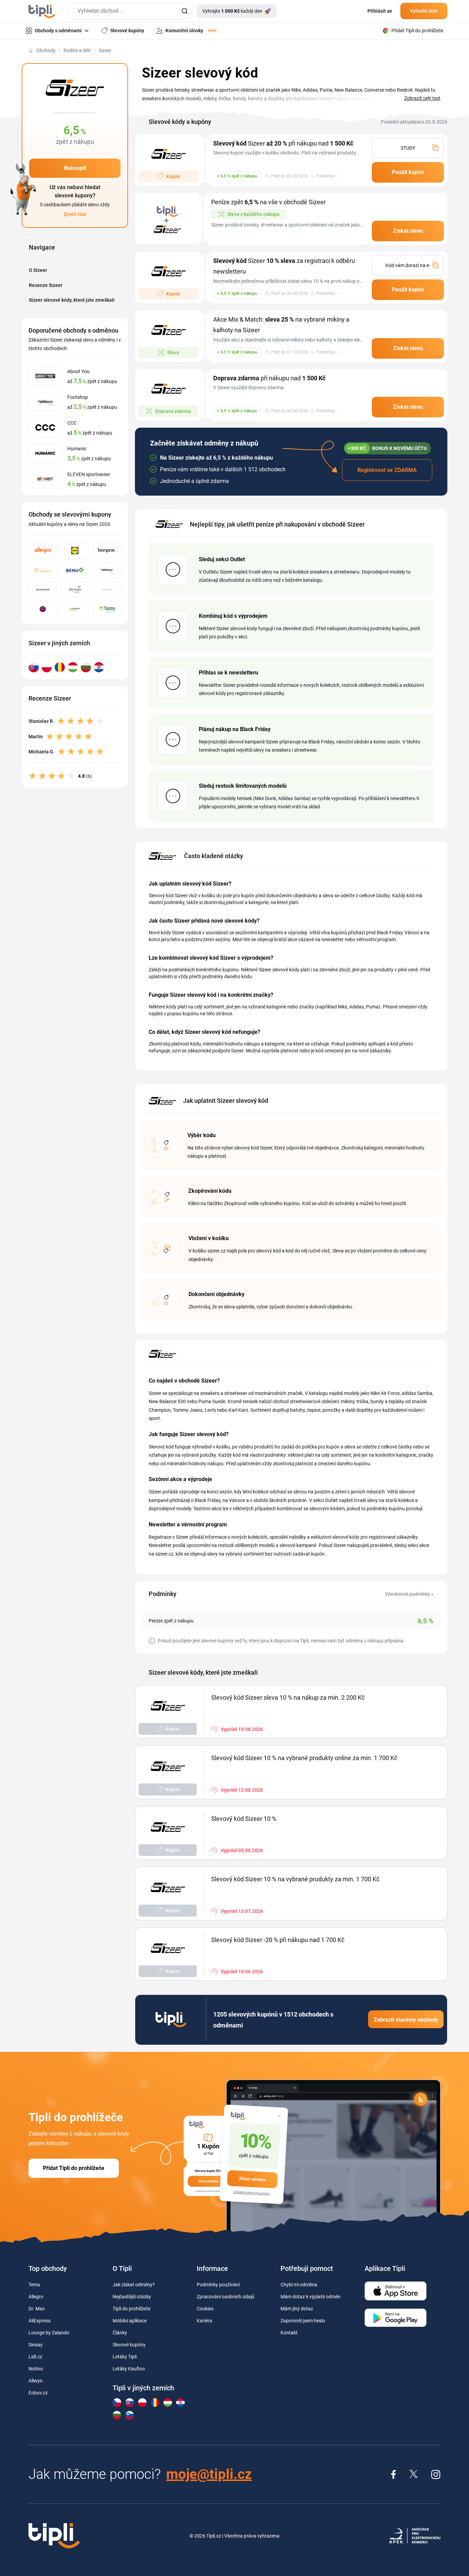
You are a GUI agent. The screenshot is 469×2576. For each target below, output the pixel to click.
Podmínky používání (218, 2285)
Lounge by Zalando (49, 2333)
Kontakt (289, 2333)
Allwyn (36, 2381)
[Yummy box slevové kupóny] (107, 609)
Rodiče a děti (77, 50)
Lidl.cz (35, 2357)
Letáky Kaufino (129, 2369)
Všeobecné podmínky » (409, 1594)
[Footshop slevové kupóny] (107, 570)
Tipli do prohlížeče (131, 2309)
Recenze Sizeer (46, 285)
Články (120, 2333)
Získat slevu (408, 231)
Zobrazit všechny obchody (406, 2020)
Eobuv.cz (38, 2393)
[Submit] (185, 11)
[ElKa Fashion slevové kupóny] (75, 590)
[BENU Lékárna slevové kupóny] (75, 570)
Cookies (205, 2309)
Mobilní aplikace (130, 2321)
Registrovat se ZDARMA (387, 470)
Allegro (36, 2297)
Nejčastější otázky (132, 2297)
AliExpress (39, 2321)
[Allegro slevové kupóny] (43, 550)
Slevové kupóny (129, 2345)
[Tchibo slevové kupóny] (43, 570)
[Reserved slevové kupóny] (43, 590)
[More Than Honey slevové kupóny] (107, 590)
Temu (34, 2285)
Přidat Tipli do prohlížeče (74, 2168)
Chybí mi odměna (299, 2285)
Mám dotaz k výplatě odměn (311, 2297)
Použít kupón (408, 172)
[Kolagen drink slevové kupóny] (75, 609)
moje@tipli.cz (209, 2474)
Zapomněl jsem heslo (303, 2321)
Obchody (46, 50)
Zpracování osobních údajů (226, 2297)
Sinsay (36, 2345)
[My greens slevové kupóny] (43, 609)
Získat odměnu (252, 2179)
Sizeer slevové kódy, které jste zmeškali (72, 300)
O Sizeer (38, 270)
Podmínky (326, 176)
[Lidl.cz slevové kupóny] (75, 550)
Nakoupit (75, 168)
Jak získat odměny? (134, 2285)
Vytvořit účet (424, 11)
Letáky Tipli (125, 2357)
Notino (36, 2369)
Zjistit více (75, 214)
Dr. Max (37, 2309)
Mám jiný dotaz (297, 2309)
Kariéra (204, 2321)
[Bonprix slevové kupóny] (107, 550)
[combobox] (130, 11)
